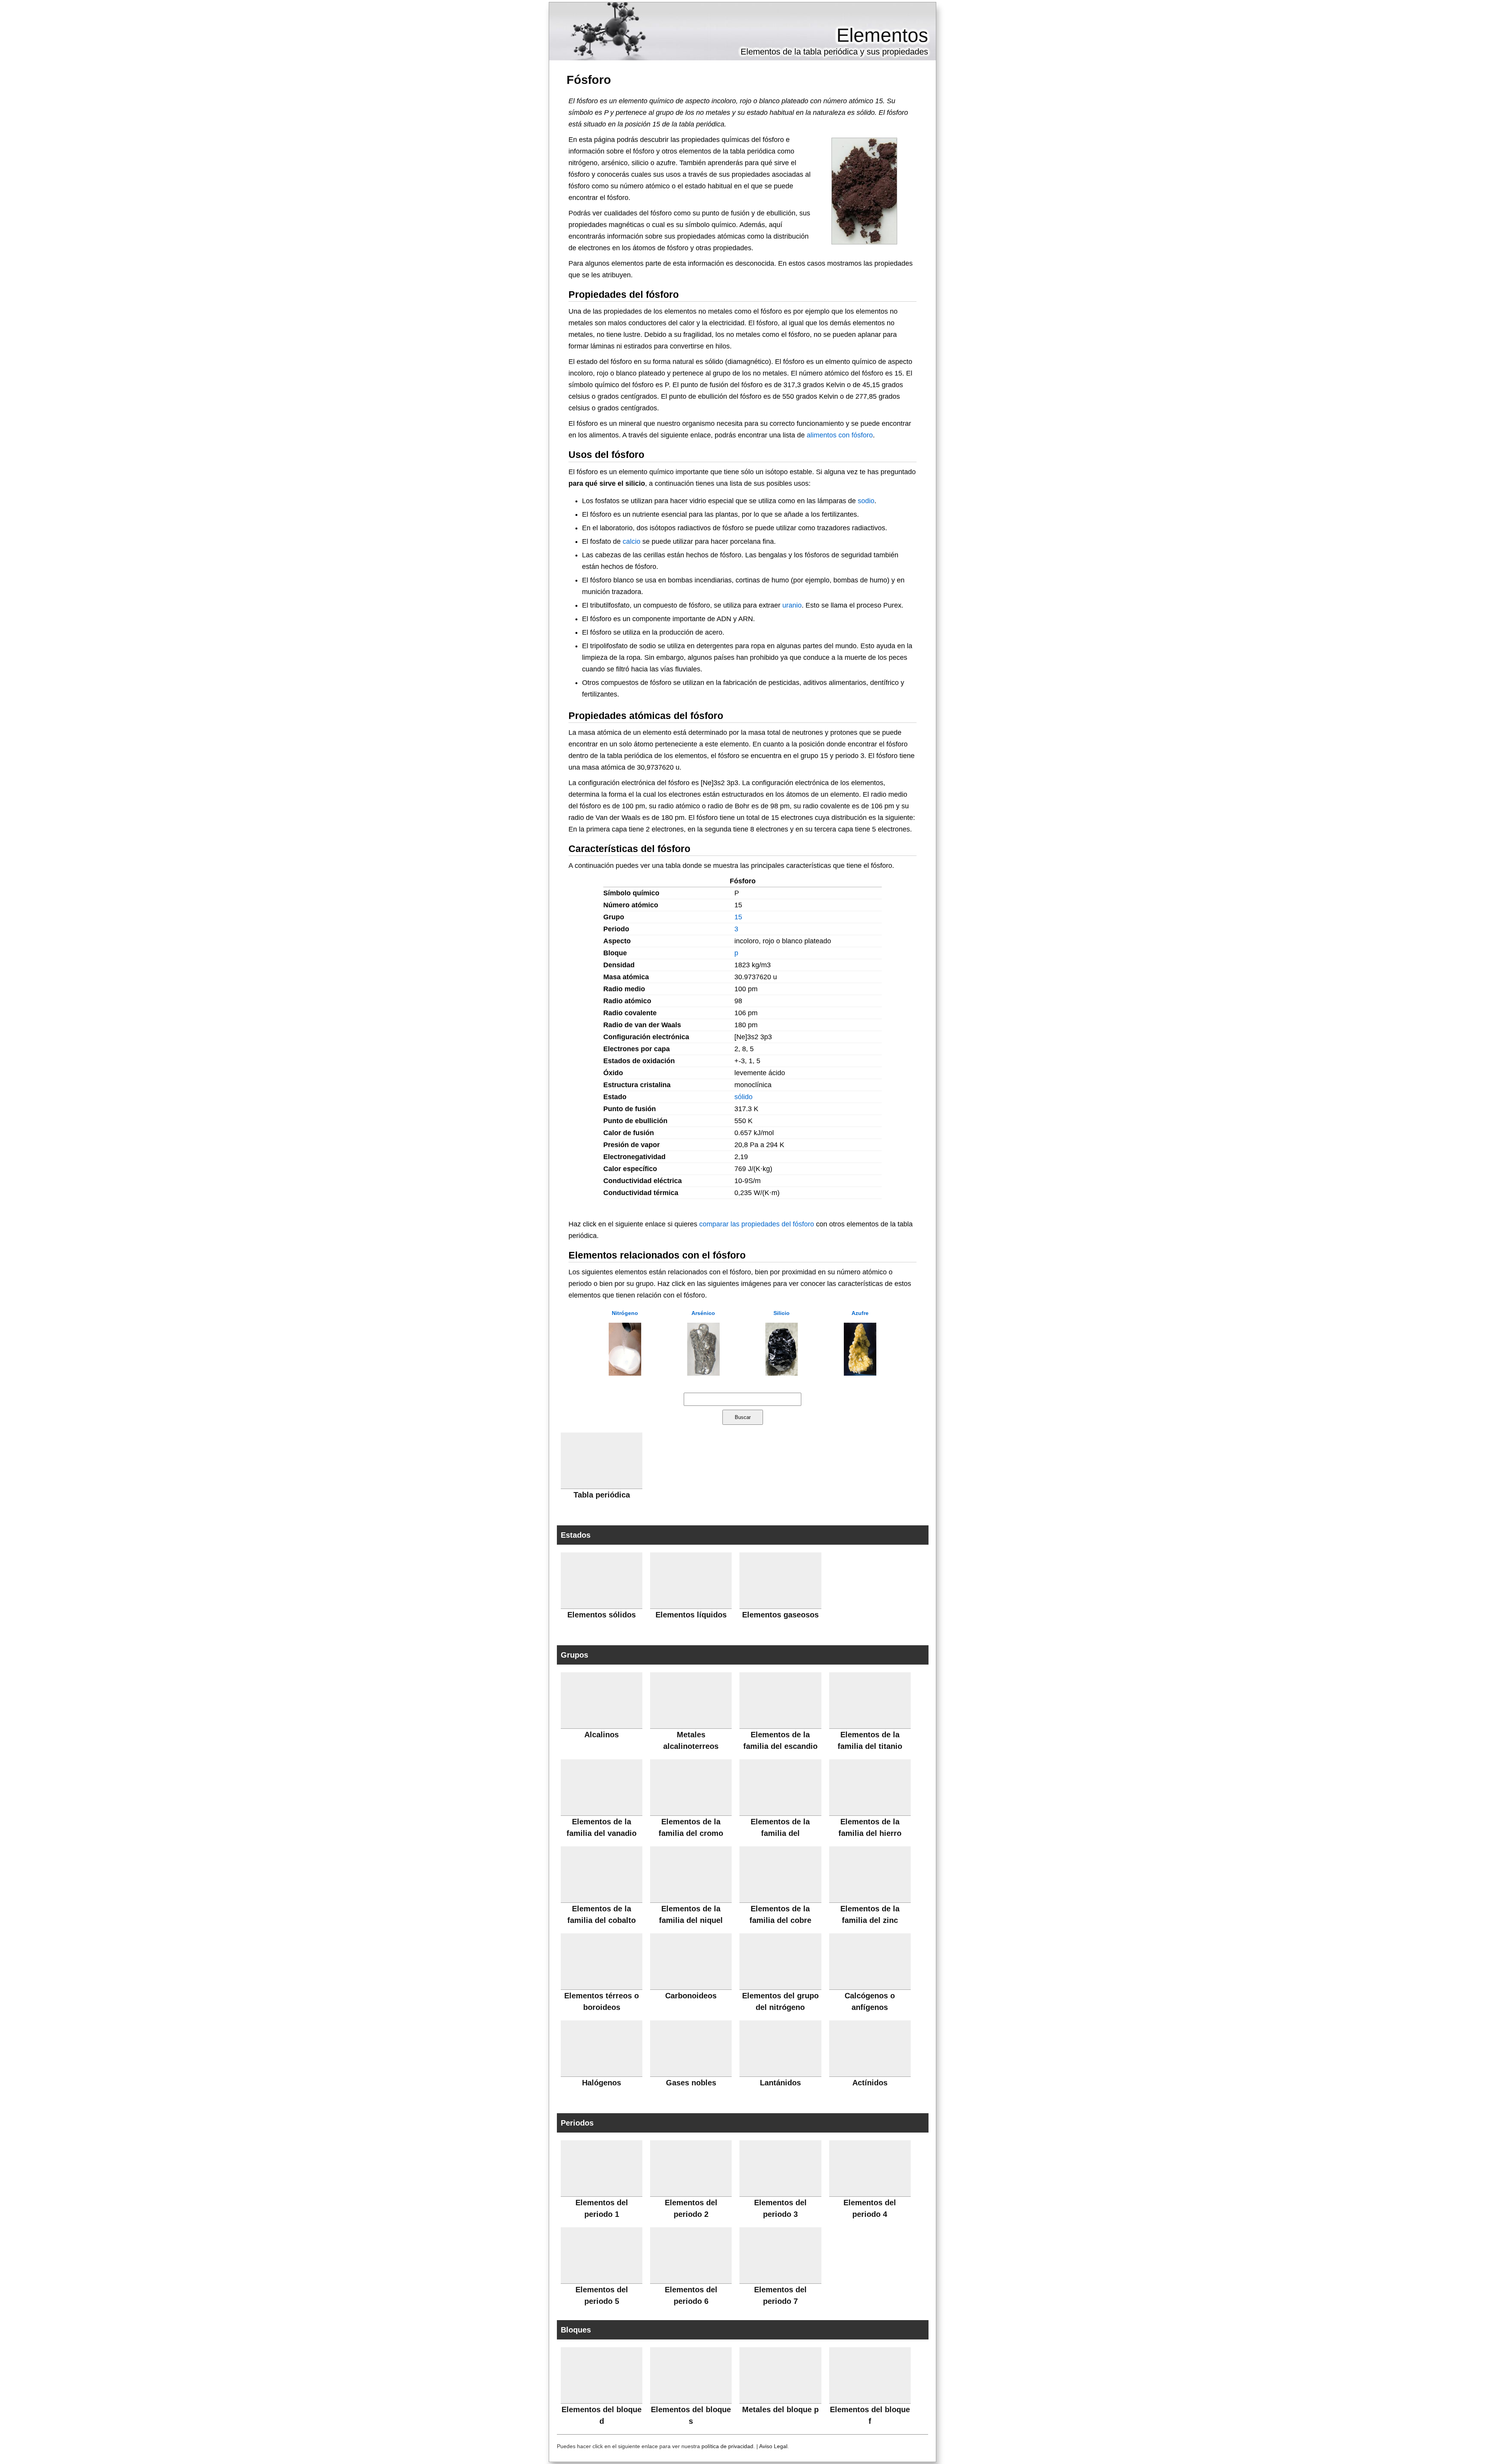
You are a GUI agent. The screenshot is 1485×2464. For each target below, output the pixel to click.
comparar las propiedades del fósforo (757, 1224)
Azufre (860, 1313)
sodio (866, 501)
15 (738, 917)
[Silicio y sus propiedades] (782, 1373)
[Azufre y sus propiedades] (860, 1373)
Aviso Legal (773, 2446)
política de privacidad (727, 2446)
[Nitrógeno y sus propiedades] (625, 1373)
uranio (792, 605)
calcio (632, 541)
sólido (743, 1097)
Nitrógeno (625, 1313)
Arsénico (703, 1313)
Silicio (782, 1313)
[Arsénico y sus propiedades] (703, 1373)
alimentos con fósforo (840, 435)
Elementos (882, 35)
